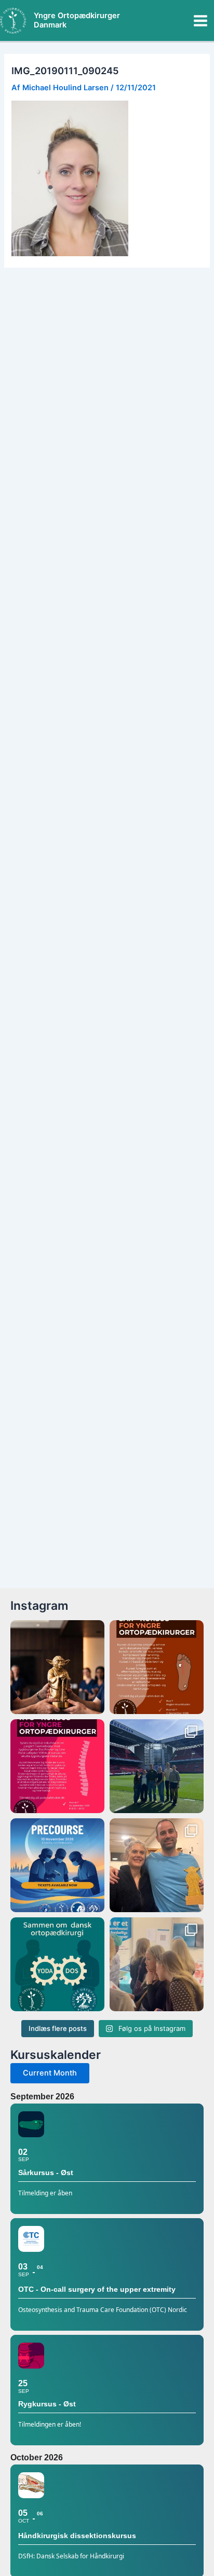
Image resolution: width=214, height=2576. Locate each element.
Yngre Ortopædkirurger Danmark (77, 20)
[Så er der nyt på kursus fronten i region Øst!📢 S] (57, 1766)
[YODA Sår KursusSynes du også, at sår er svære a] (157, 1667)
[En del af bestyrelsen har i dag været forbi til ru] (157, 1766)
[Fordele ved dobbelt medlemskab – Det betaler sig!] (57, 1964)
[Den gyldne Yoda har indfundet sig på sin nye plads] (157, 1865)
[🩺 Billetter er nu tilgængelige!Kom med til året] (57, 1865)
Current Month (50, 2073)
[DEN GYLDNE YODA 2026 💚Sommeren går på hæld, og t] (57, 1667)
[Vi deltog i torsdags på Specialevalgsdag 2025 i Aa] (157, 1964)
